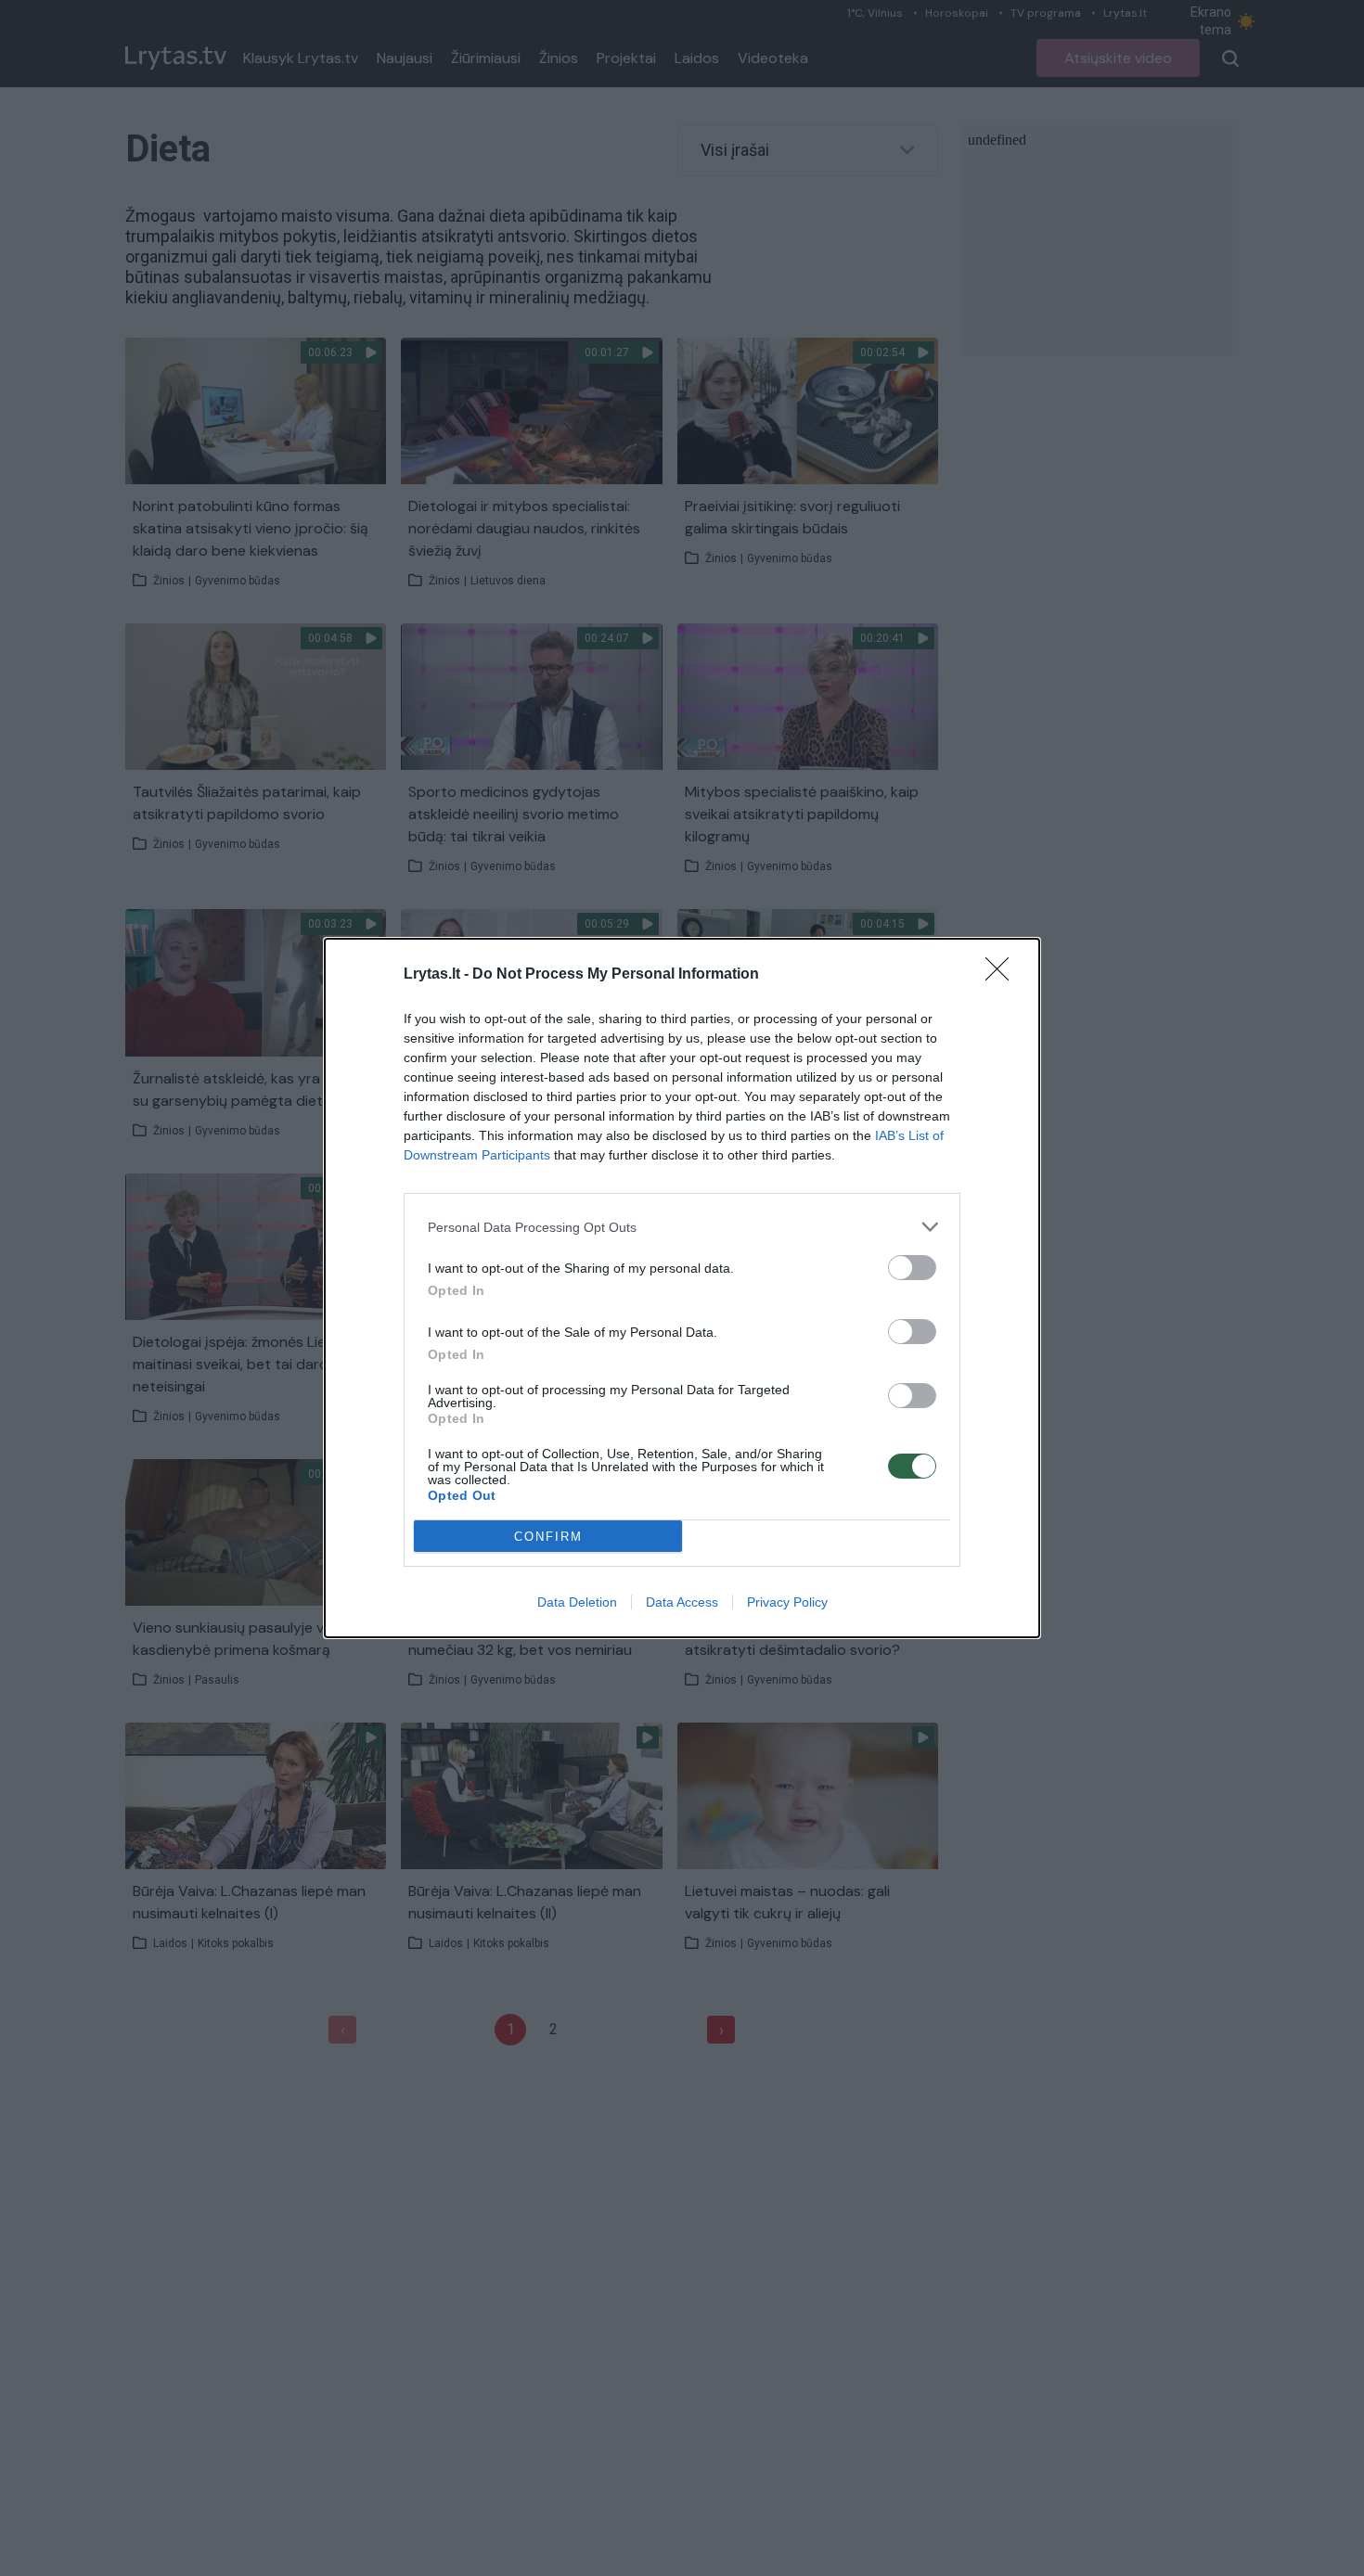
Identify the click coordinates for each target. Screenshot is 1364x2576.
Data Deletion (577, 1602)
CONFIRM (548, 1537)
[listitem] (682, 1227)
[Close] (1003, 975)
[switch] (912, 1268)
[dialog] (682, 1288)
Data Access (682, 1602)
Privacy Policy (787, 1602)
